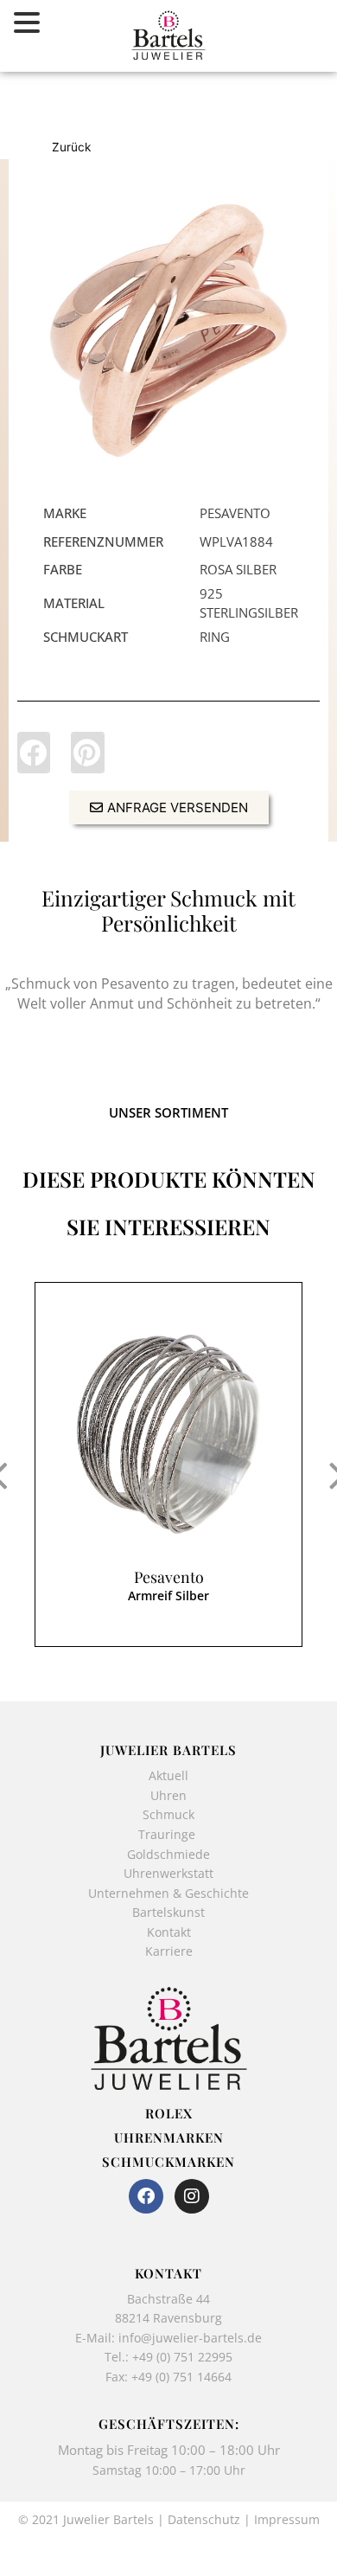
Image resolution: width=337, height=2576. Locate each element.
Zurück (71, 147)
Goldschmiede (168, 1854)
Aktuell (168, 1775)
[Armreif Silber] (168, 1434)
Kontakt (169, 1932)
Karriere (169, 1951)
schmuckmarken (168, 2162)
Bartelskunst (168, 1912)
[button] (34, 753)
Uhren (168, 1795)
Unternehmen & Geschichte (168, 1893)
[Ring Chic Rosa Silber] (168, 330)
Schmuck (168, 1814)
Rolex (169, 2113)
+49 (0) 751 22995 (182, 2357)
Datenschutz (204, 2519)
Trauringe (168, 1834)
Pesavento (169, 1577)
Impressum (287, 2519)
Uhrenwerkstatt (168, 1873)
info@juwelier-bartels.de (190, 2338)
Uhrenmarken (169, 2137)
